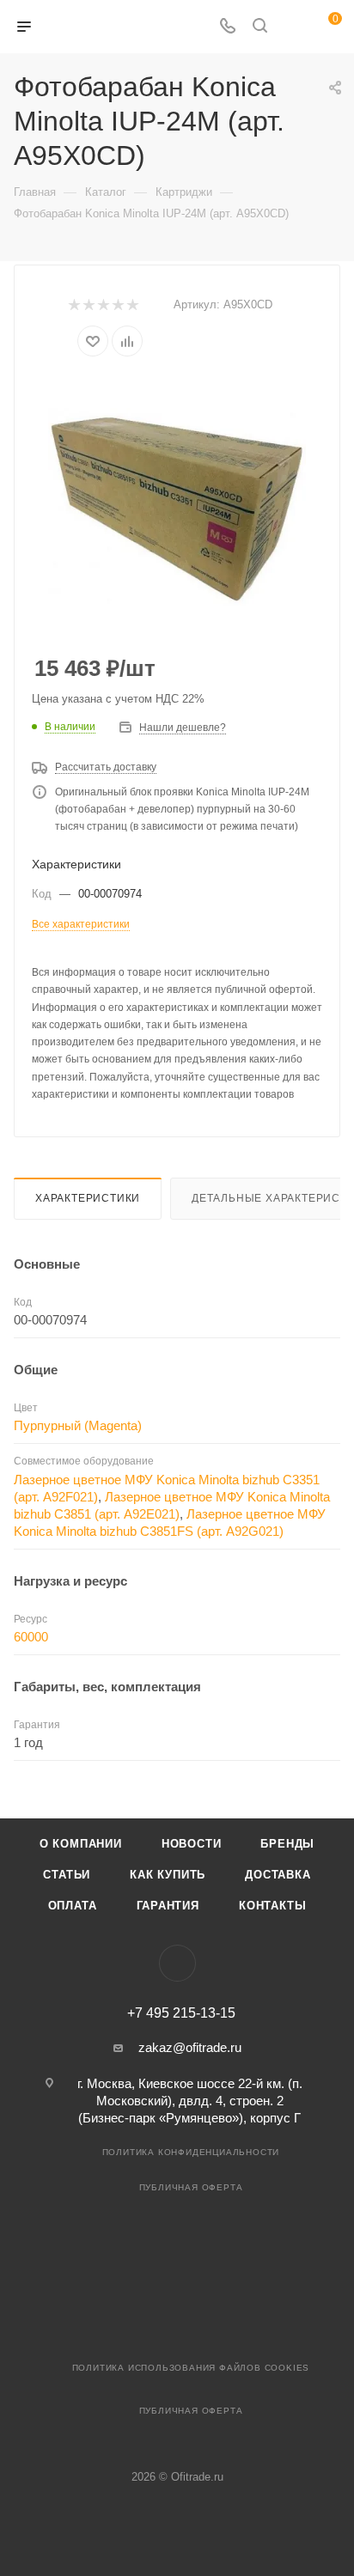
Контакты (272, 1906)
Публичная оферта (191, 2187)
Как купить (168, 1875)
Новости (192, 1844)
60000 (31, 1637)
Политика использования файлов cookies (191, 2368)
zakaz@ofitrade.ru (190, 2047)
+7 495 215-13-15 (181, 2013)
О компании (81, 1844)
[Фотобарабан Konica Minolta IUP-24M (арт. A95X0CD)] (177, 507)
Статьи (67, 1875)
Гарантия (168, 1906)
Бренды (287, 1844)
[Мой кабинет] (292, 27)
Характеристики (88, 1198)
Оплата (73, 1906)
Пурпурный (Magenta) (78, 1425)
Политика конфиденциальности (191, 2152)
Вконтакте (177, 1963)
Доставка (278, 1875)
